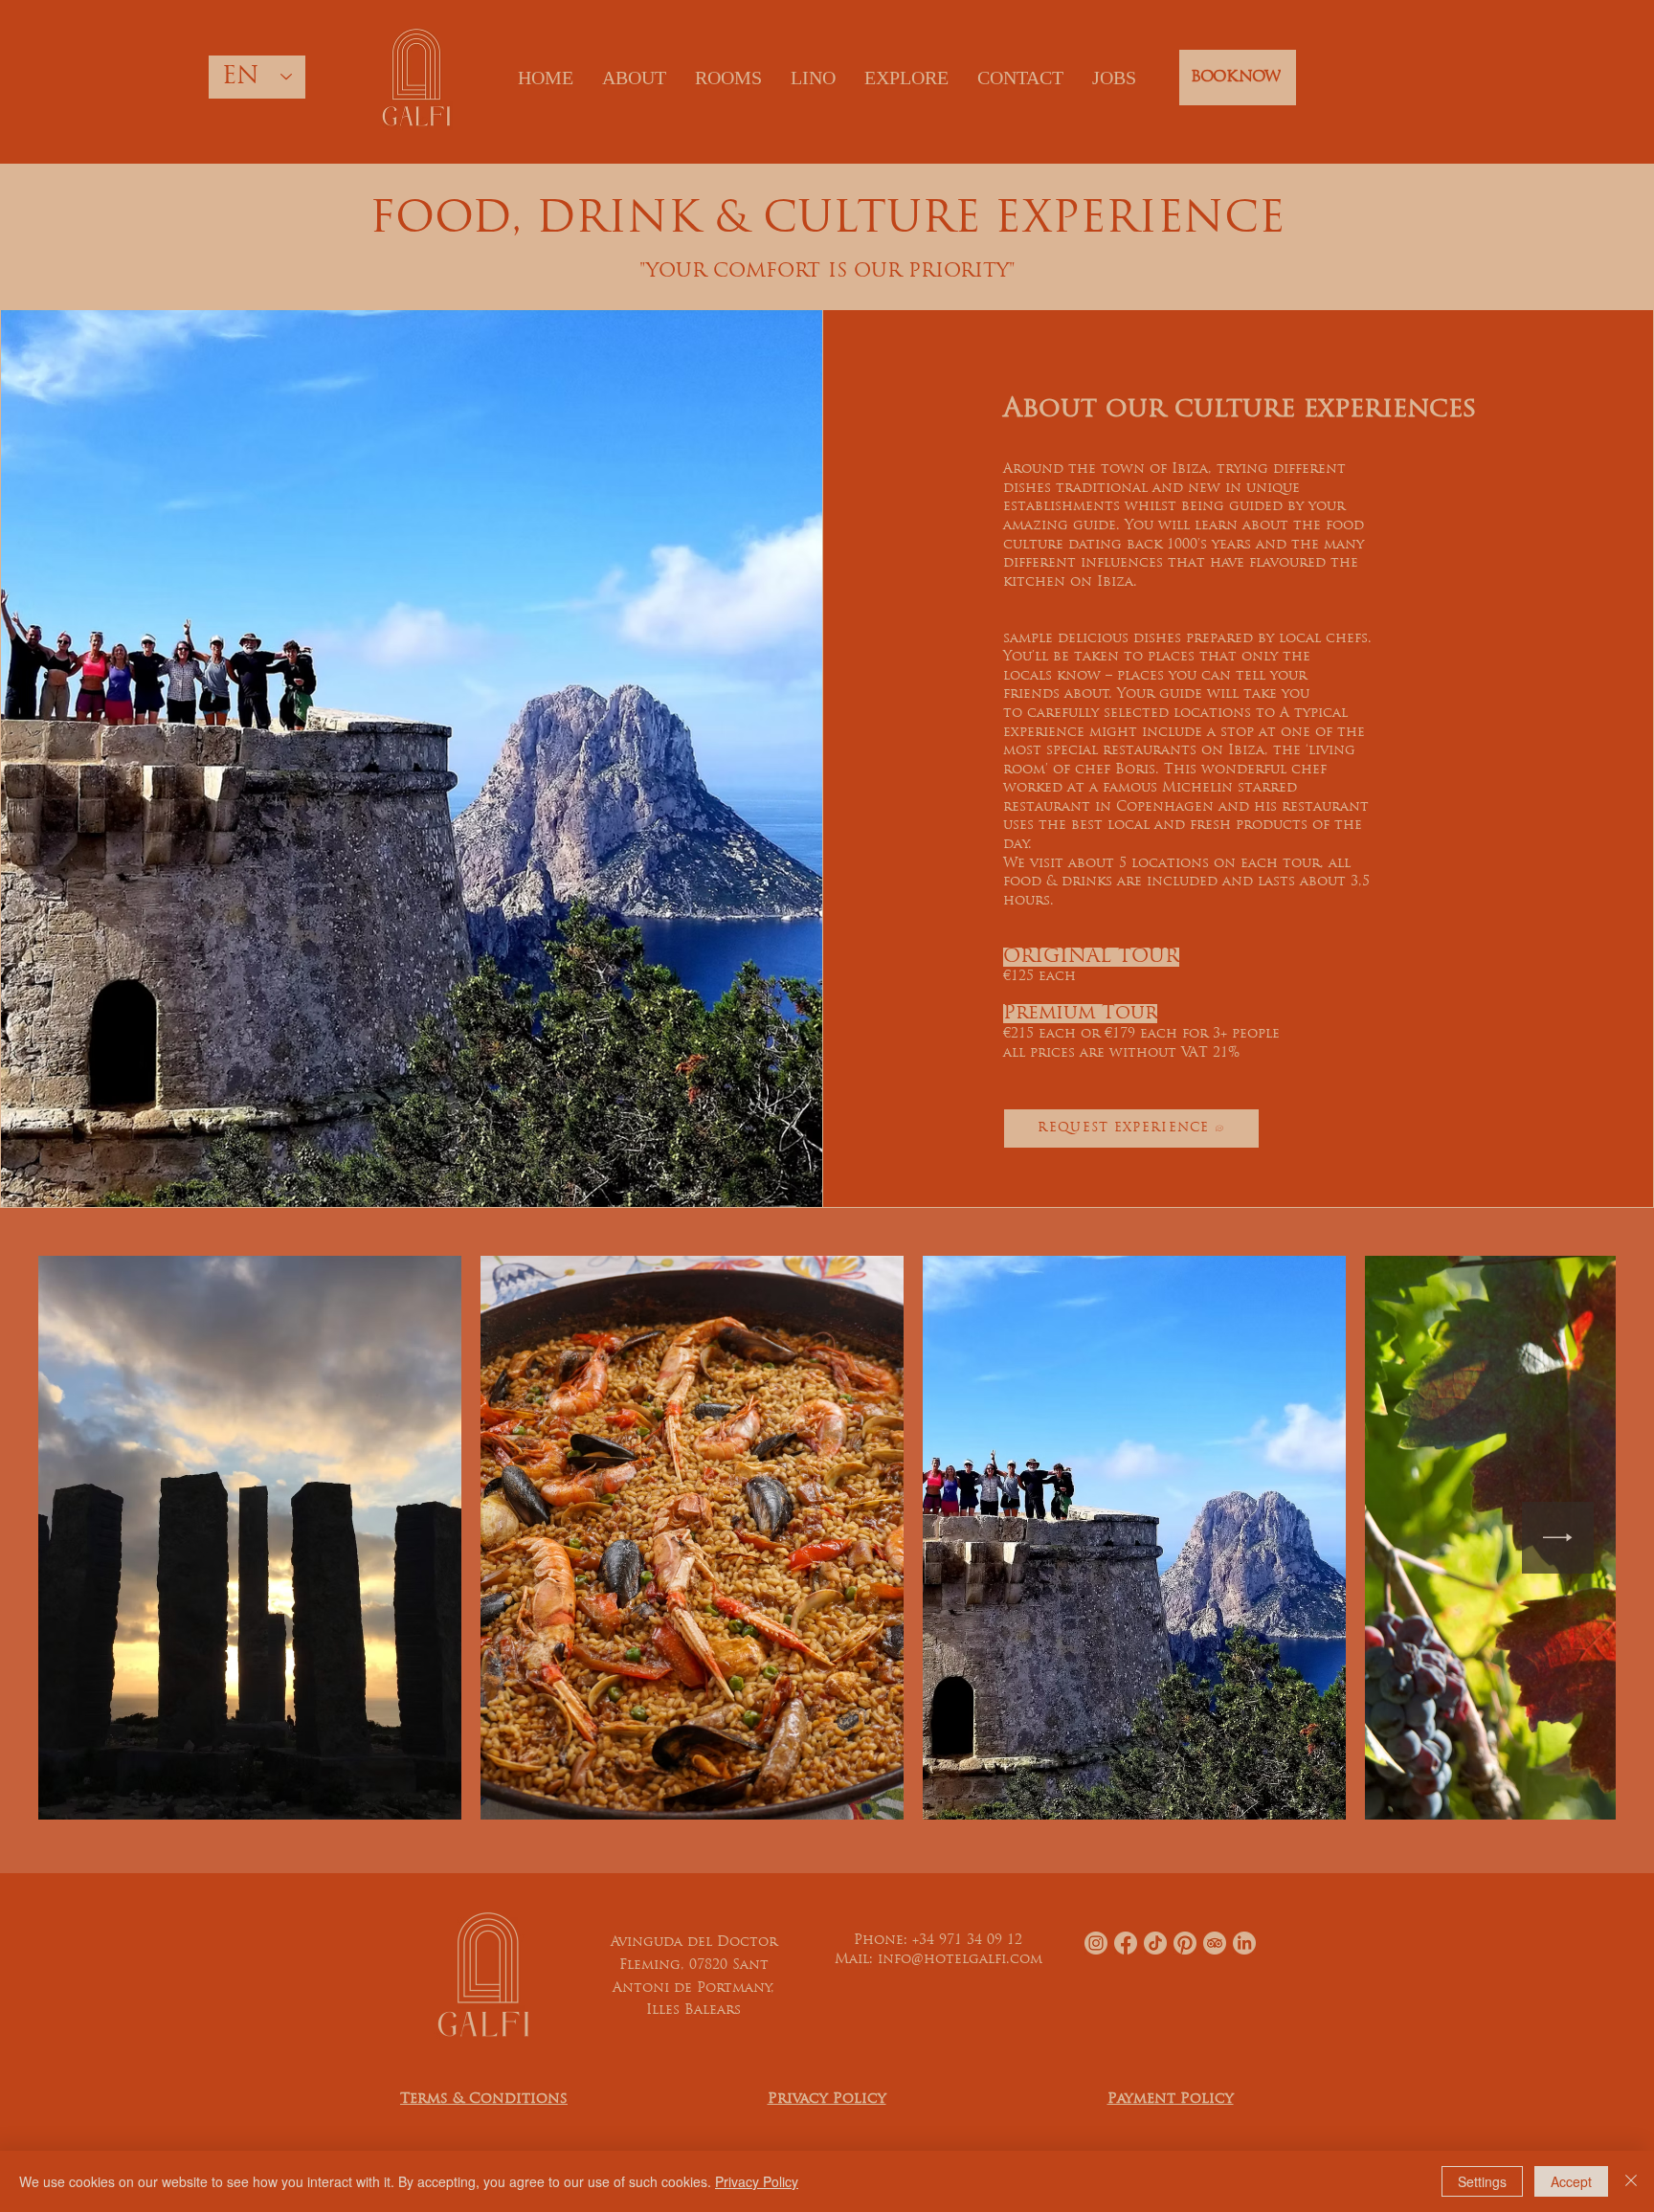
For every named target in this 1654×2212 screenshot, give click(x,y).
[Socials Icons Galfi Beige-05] (1155, 1943)
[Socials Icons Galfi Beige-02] (1096, 1943)
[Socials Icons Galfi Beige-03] (1126, 1943)
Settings (1482, 2181)
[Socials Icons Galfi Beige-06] (1244, 1943)
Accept (1571, 2181)
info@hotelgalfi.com (960, 1960)
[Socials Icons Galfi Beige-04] (1185, 1943)
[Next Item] (1558, 1538)
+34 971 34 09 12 (967, 1941)
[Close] (1631, 2181)
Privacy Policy (757, 2181)
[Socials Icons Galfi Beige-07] (1215, 1943)
